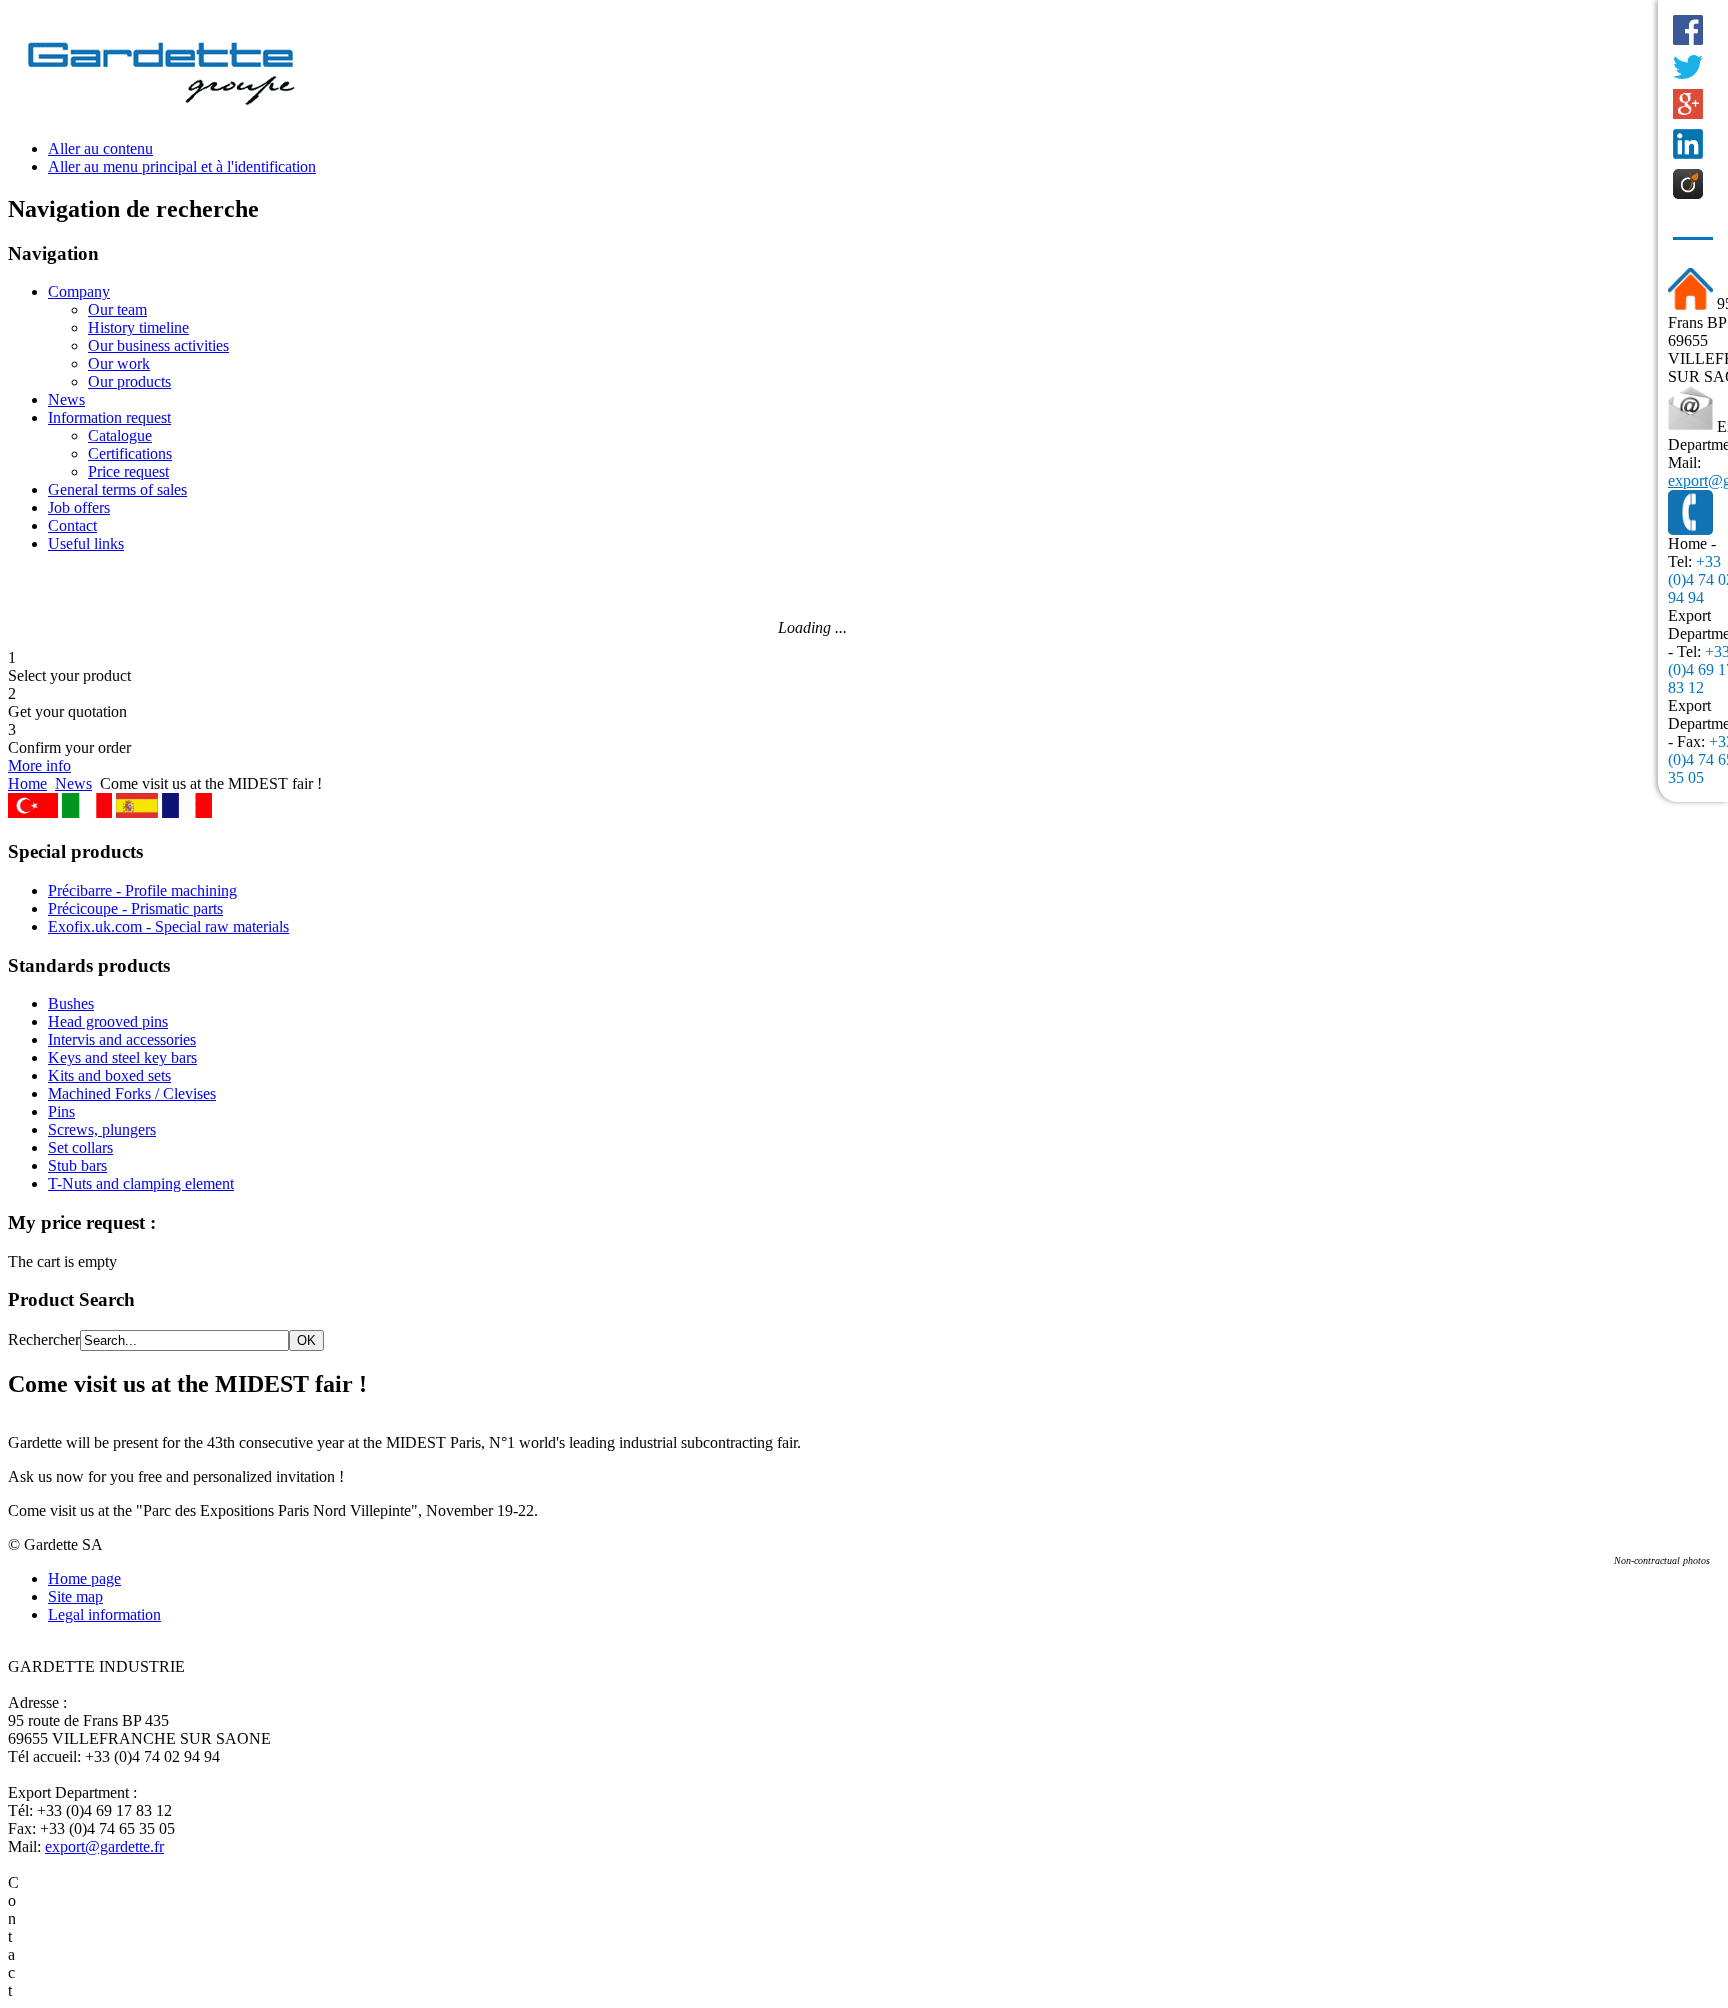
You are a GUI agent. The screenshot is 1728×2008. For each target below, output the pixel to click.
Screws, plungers (102, 1129)
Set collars (80, 1147)
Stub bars (77, 1165)
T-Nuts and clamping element (141, 1183)
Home (27, 783)
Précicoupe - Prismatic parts (135, 908)
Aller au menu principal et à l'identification (182, 166)
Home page (84, 1578)
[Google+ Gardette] (1688, 104)
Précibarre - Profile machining (142, 890)
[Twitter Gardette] (1688, 67)
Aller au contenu (100, 148)
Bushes (71, 1003)
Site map (75, 1596)
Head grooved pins (108, 1021)
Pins (61, 1111)
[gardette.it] (87, 812)
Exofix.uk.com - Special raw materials (168, 926)
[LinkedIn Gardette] (1688, 144)
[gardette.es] (137, 812)
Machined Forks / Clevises (132, 1093)
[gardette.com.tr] (33, 812)
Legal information (104, 1614)
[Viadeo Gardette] (1688, 184)
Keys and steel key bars (122, 1057)
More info (39, 765)
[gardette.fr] (187, 812)
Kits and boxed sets (109, 1075)
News (73, 783)
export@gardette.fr (104, 1846)
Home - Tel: (1692, 552)
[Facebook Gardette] (1688, 30)
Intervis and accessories (122, 1039)
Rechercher (44, 1339)
